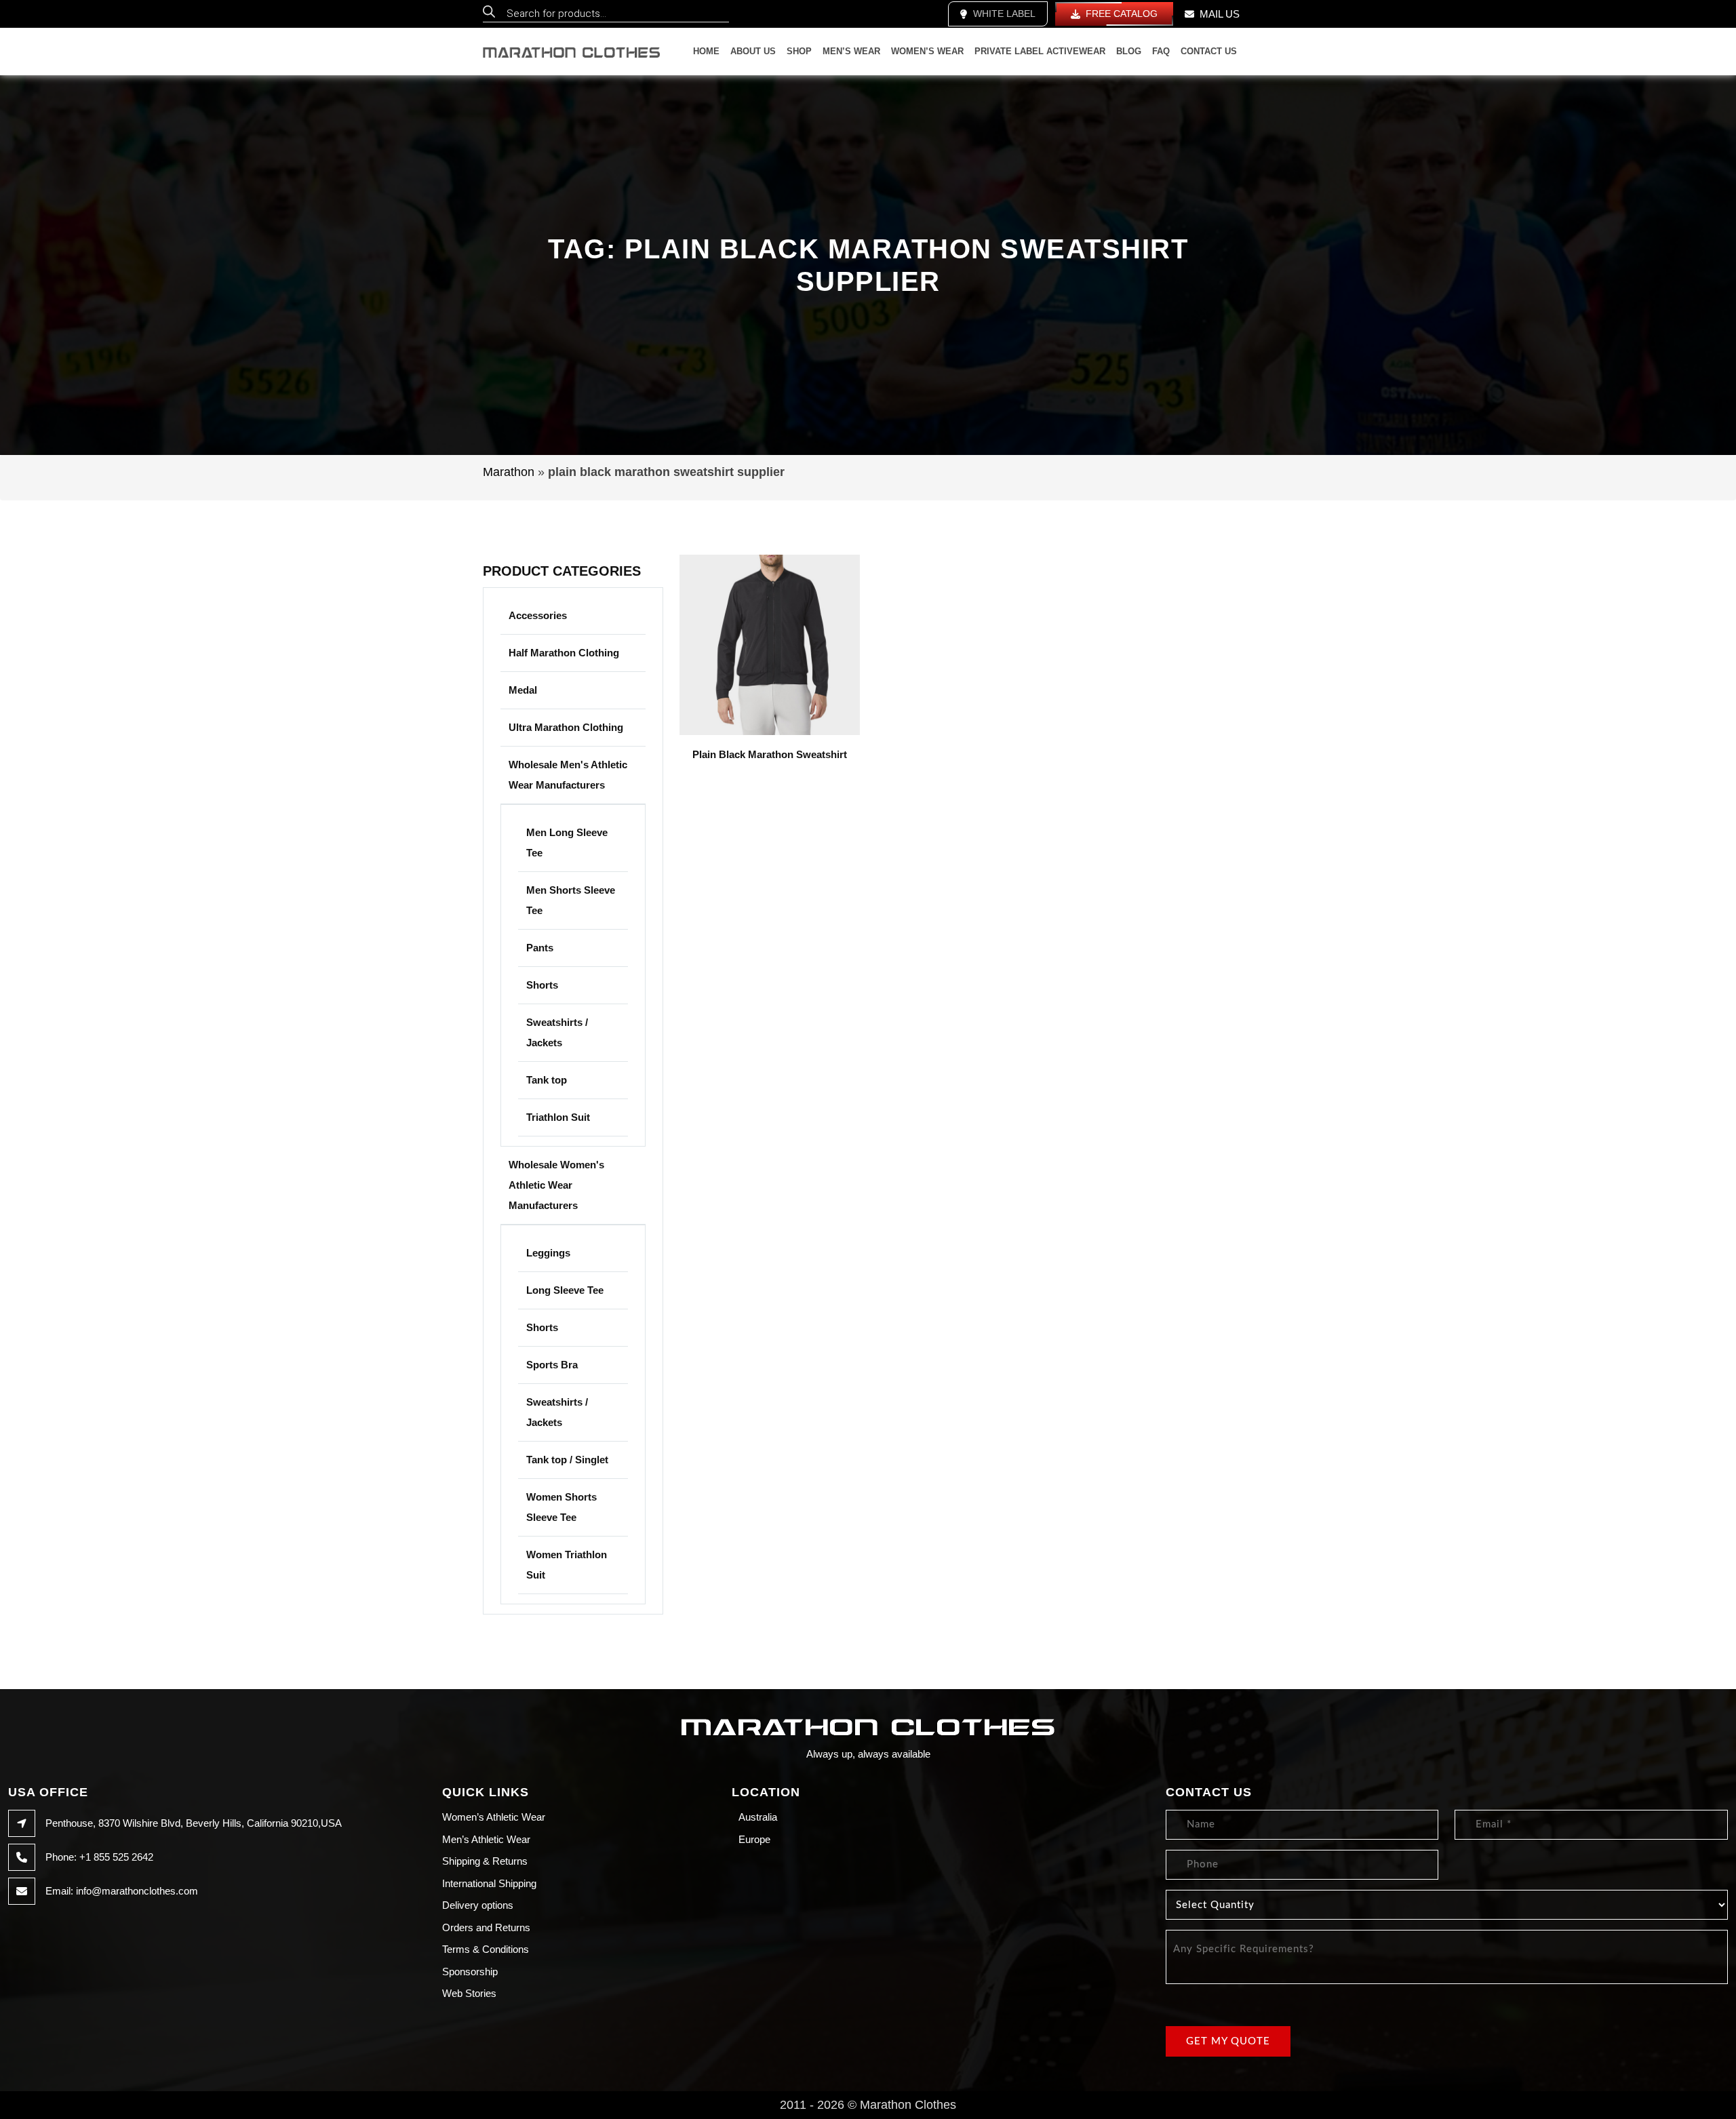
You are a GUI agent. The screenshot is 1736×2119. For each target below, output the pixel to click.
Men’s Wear (851, 51)
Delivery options (478, 1905)
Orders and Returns (486, 1927)
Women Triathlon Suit (567, 1565)
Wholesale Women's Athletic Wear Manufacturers (556, 1185)
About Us (753, 51)
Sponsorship (470, 1972)
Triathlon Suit (558, 1117)
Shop (799, 51)
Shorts (542, 985)
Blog (1129, 51)
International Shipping (489, 1883)
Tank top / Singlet (567, 1460)
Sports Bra (552, 1365)
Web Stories (469, 1993)
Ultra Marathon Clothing (566, 727)
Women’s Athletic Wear (494, 1817)
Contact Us (1209, 51)
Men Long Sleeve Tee (567, 843)
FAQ (1161, 51)
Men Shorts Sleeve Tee (571, 900)
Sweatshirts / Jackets (557, 1032)
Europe (754, 1839)
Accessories (538, 615)
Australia (758, 1817)
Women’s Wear (927, 51)
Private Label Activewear (1040, 51)
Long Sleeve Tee (565, 1290)
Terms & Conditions (486, 1949)
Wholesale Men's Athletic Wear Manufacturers (568, 775)
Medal (523, 690)
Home (706, 51)
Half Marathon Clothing (564, 653)
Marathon (509, 472)
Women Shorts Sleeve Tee (561, 1507)
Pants (540, 948)
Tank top (547, 1080)
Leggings (548, 1253)
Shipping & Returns (485, 1861)
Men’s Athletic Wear (486, 1839)
